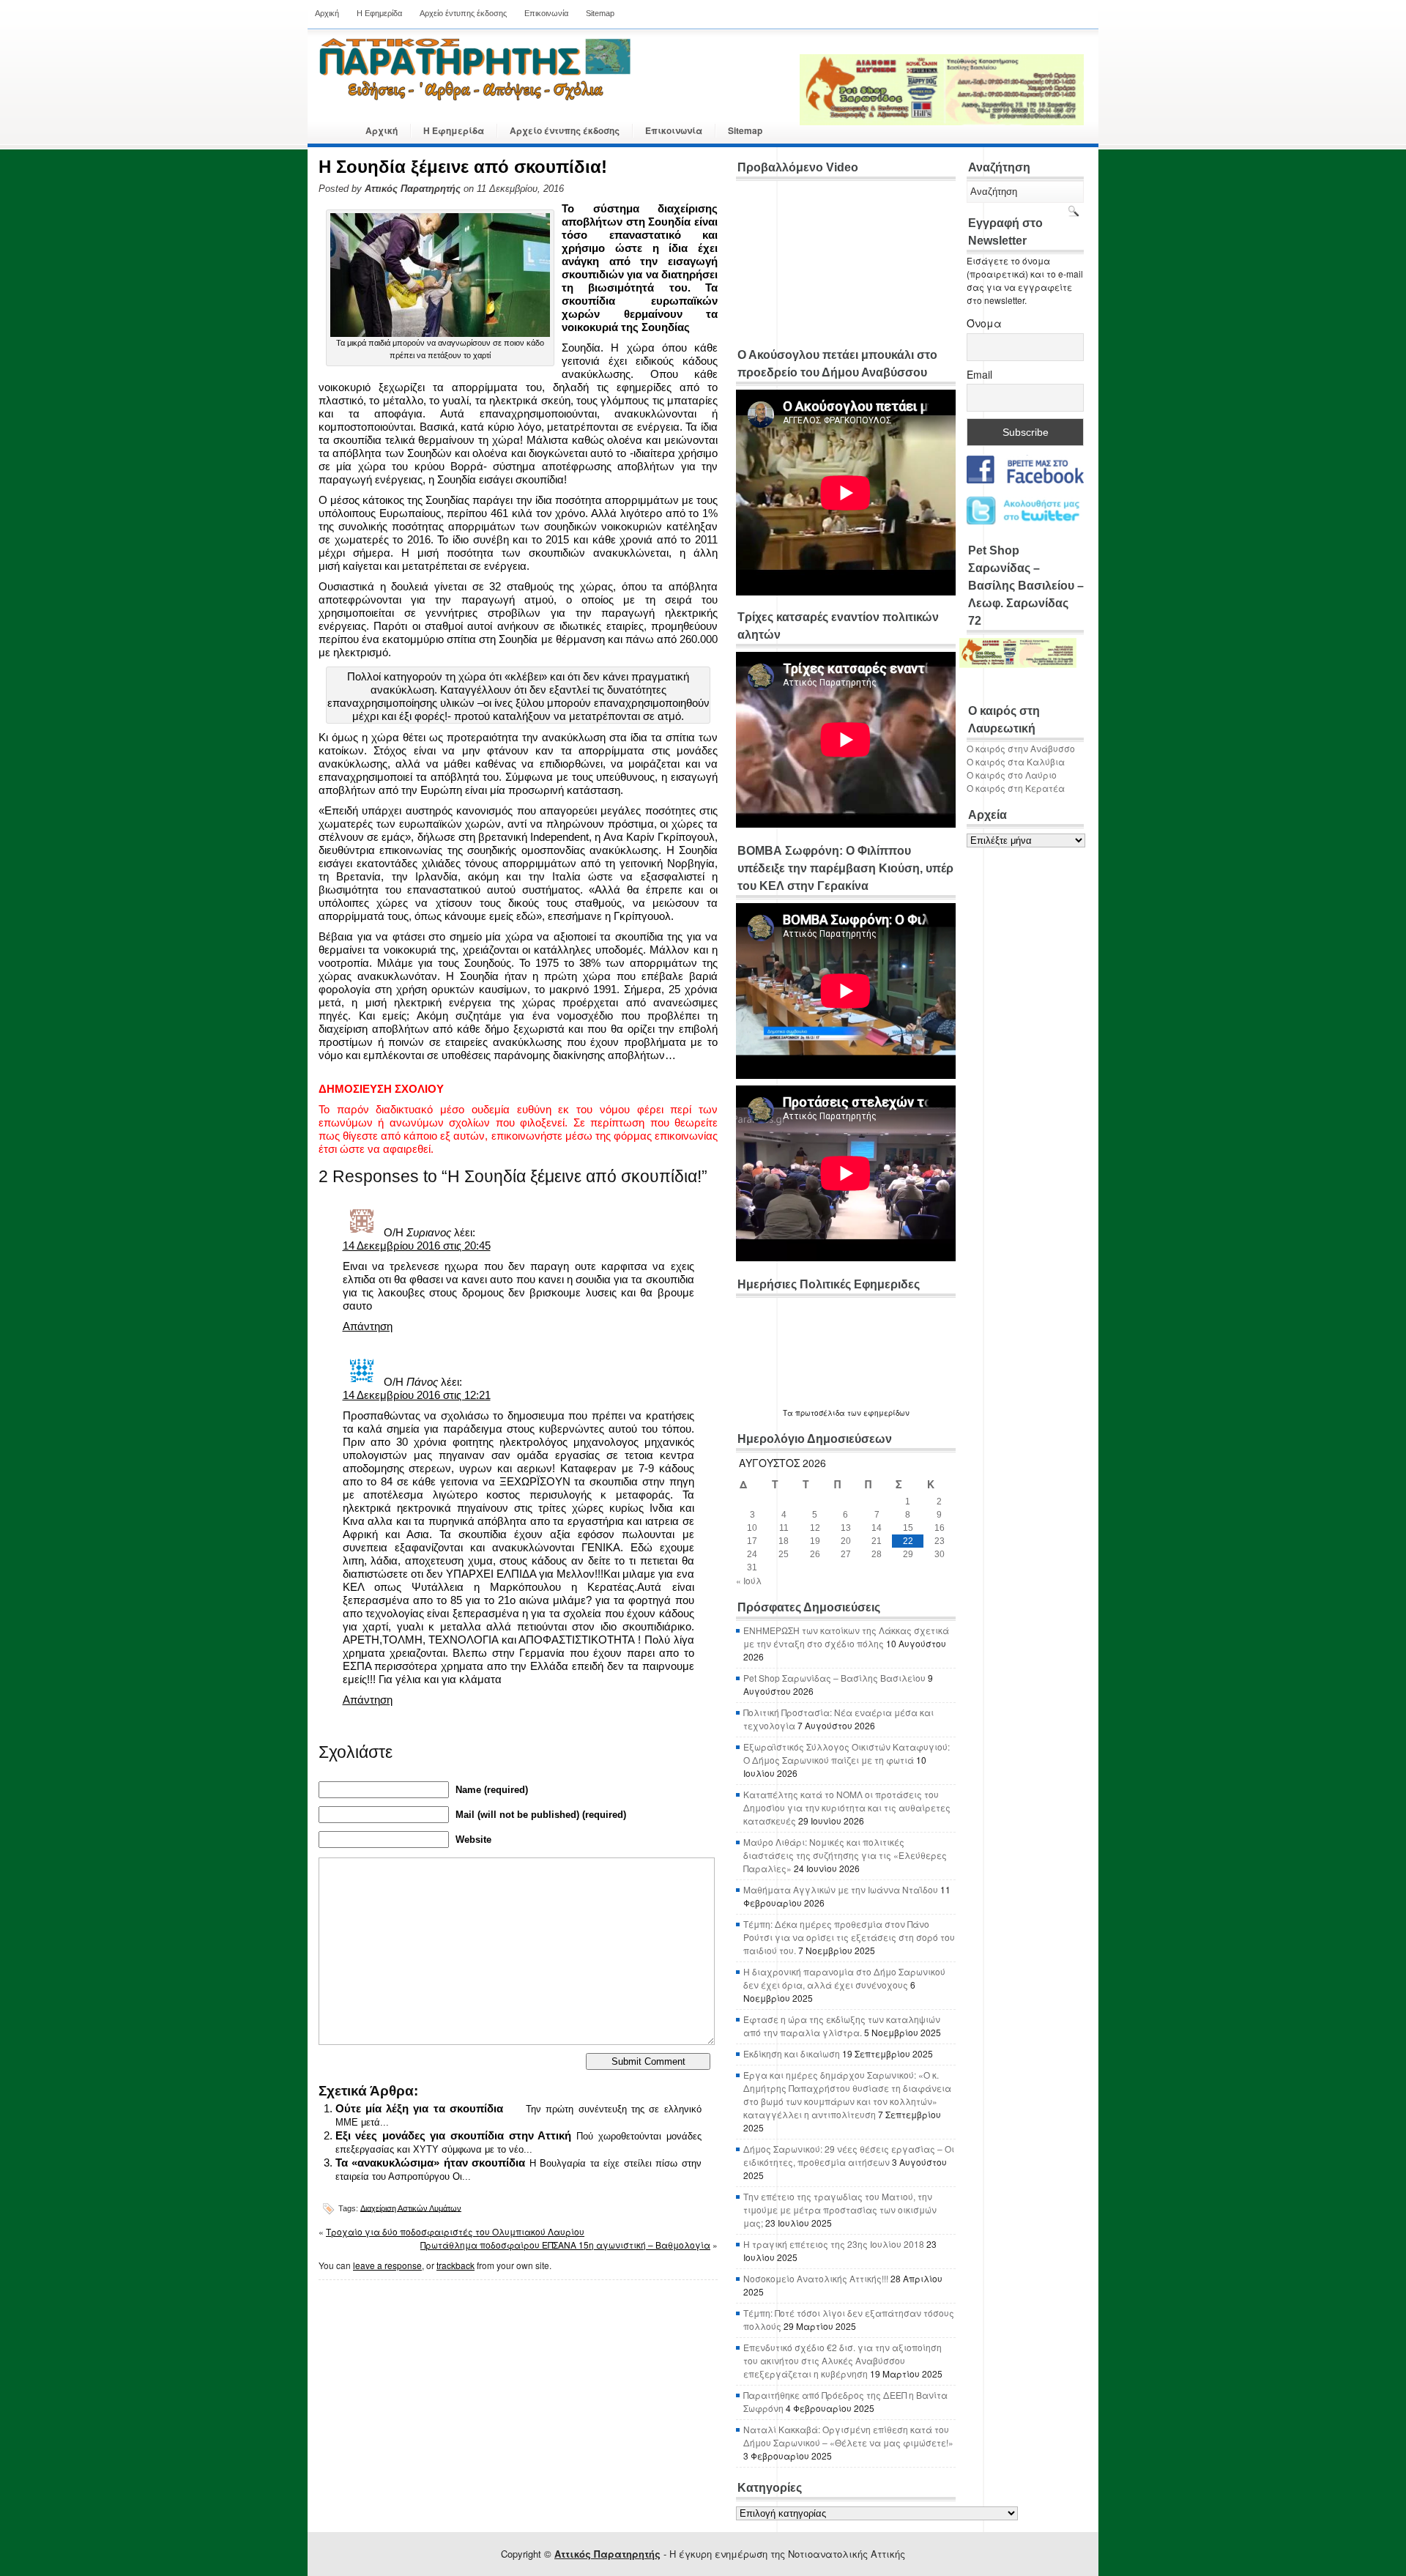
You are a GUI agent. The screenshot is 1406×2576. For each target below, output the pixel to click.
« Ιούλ (749, 1580)
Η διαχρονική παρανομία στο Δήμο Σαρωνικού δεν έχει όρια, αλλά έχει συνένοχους (844, 1978)
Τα (789, 1413)
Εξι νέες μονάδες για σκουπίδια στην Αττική (454, 2135)
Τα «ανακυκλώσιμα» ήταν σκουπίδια (431, 2163)
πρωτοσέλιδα (820, 1413)
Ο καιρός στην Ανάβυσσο (1021, 748)
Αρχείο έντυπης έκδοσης (463, 13)
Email (979, 374)
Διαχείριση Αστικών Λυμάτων (411, 2208)
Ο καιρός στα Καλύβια (1016, 761)
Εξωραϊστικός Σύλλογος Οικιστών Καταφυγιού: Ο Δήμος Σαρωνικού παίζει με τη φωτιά (847, 1753)
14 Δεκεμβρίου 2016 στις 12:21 (417, 1395)
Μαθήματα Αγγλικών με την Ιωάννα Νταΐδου (841, 1889)
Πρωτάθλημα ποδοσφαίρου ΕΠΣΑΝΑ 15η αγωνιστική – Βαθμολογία (565, 2245)
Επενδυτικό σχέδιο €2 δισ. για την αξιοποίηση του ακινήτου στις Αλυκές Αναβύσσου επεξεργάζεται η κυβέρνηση (843, 2360)
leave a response (387, 2265)
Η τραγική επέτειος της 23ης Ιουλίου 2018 (834, 2244)
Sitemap (600, 13)
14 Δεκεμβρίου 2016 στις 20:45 (417, 1246)
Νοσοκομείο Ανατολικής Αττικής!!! (816, 2278)
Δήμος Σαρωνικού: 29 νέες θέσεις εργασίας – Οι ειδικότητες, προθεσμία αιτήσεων (849, 2155)
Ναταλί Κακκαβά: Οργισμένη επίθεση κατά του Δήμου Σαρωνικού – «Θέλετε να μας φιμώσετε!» (848, 2436)
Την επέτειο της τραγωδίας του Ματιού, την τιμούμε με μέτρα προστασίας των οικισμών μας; (840, 2209)
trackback (455, 2265)
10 (752, 1528)
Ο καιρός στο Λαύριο (1012, 775)
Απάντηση (368, 1326)
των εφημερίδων (877, 1413)
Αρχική (327, 13)
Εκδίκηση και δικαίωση (792, 2053)
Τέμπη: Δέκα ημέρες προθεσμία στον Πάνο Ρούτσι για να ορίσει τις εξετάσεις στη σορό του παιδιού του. (849, 1937)
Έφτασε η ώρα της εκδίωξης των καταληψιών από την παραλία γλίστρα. (842, 2026)
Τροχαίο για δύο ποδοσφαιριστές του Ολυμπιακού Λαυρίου (455, 2231)
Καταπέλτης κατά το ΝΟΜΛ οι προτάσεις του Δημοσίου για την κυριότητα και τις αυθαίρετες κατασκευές (847, 1807)
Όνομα (984, 323)
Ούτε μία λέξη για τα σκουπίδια (419, 2108)
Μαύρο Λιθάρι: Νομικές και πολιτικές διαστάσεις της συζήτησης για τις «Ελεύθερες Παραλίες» (845, 1855)
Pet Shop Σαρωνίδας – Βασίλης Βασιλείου (834, 1678)
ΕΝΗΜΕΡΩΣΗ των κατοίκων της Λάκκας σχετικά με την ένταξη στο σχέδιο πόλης (846, 1637)
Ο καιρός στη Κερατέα (1016, 788)
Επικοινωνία (546, 13)
